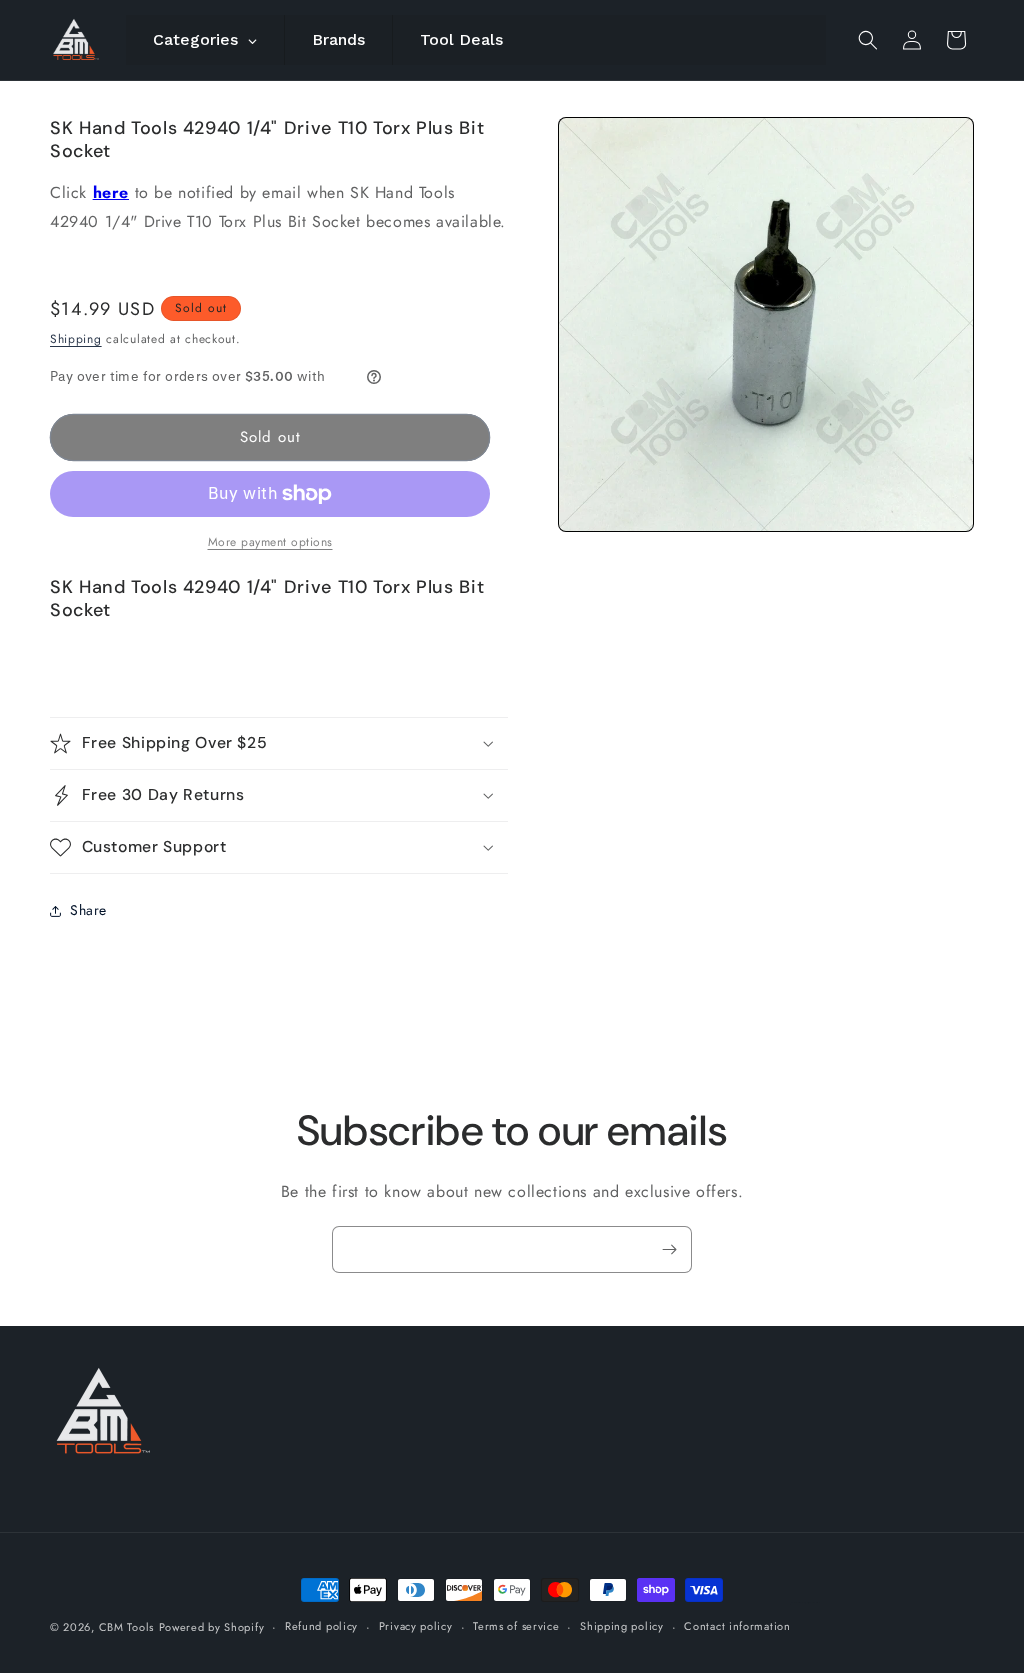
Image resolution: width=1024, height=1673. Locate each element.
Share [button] (88, 910)
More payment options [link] (270, 542)
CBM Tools (126, 1627)
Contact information (737, 1626)
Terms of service (516, 1626)
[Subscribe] (669, 1249)
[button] (868, 40)
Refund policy (321, 1626)
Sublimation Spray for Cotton (806, 1602)
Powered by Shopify (212, 1627)
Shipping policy (622, 1626)
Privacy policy (416, 1626)
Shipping (76, 339)
